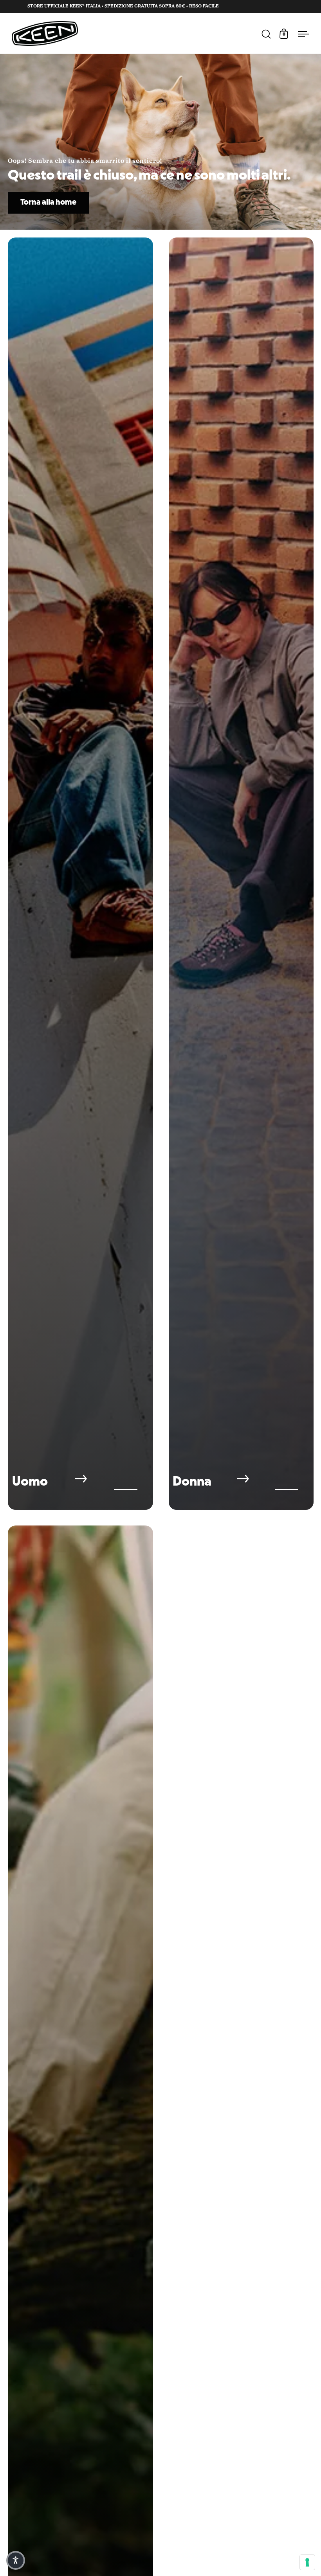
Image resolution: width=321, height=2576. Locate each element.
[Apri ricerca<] (268, 33)
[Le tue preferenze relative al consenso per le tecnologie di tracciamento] (307, 2562)
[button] (16, 2560)
